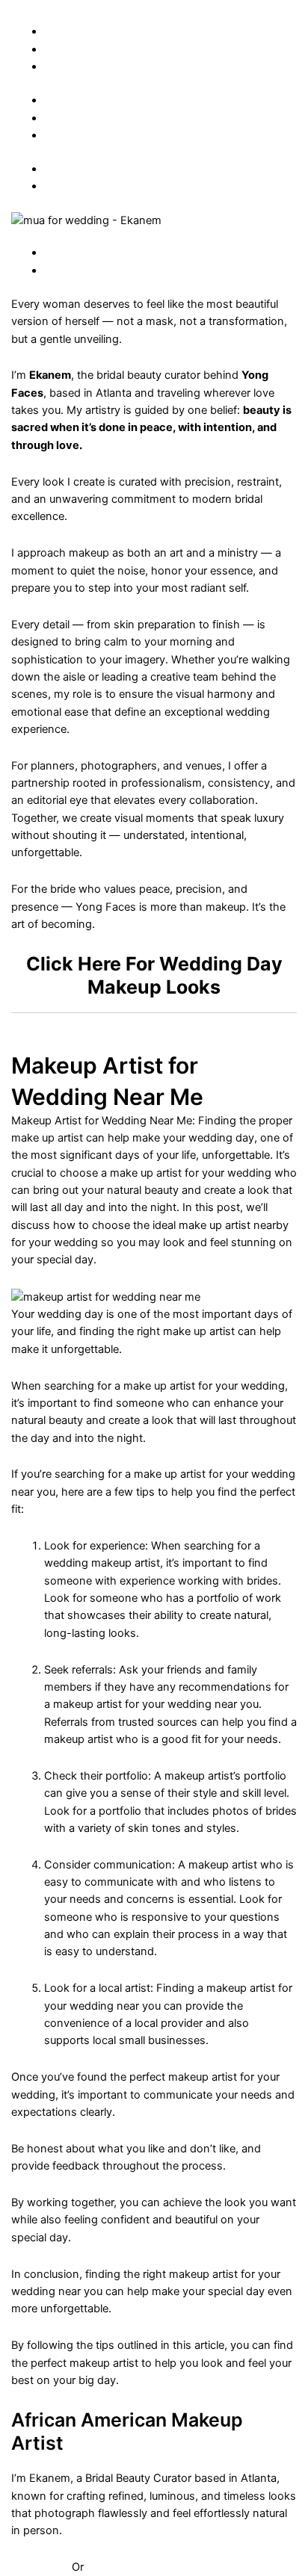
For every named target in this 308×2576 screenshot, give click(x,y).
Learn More (41, 2567)
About (59, 49)
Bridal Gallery (77, 31)
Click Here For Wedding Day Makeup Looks (154, 975)
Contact (65, 66)
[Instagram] (50, 169)
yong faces (61, 11)
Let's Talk (110, 2567)
